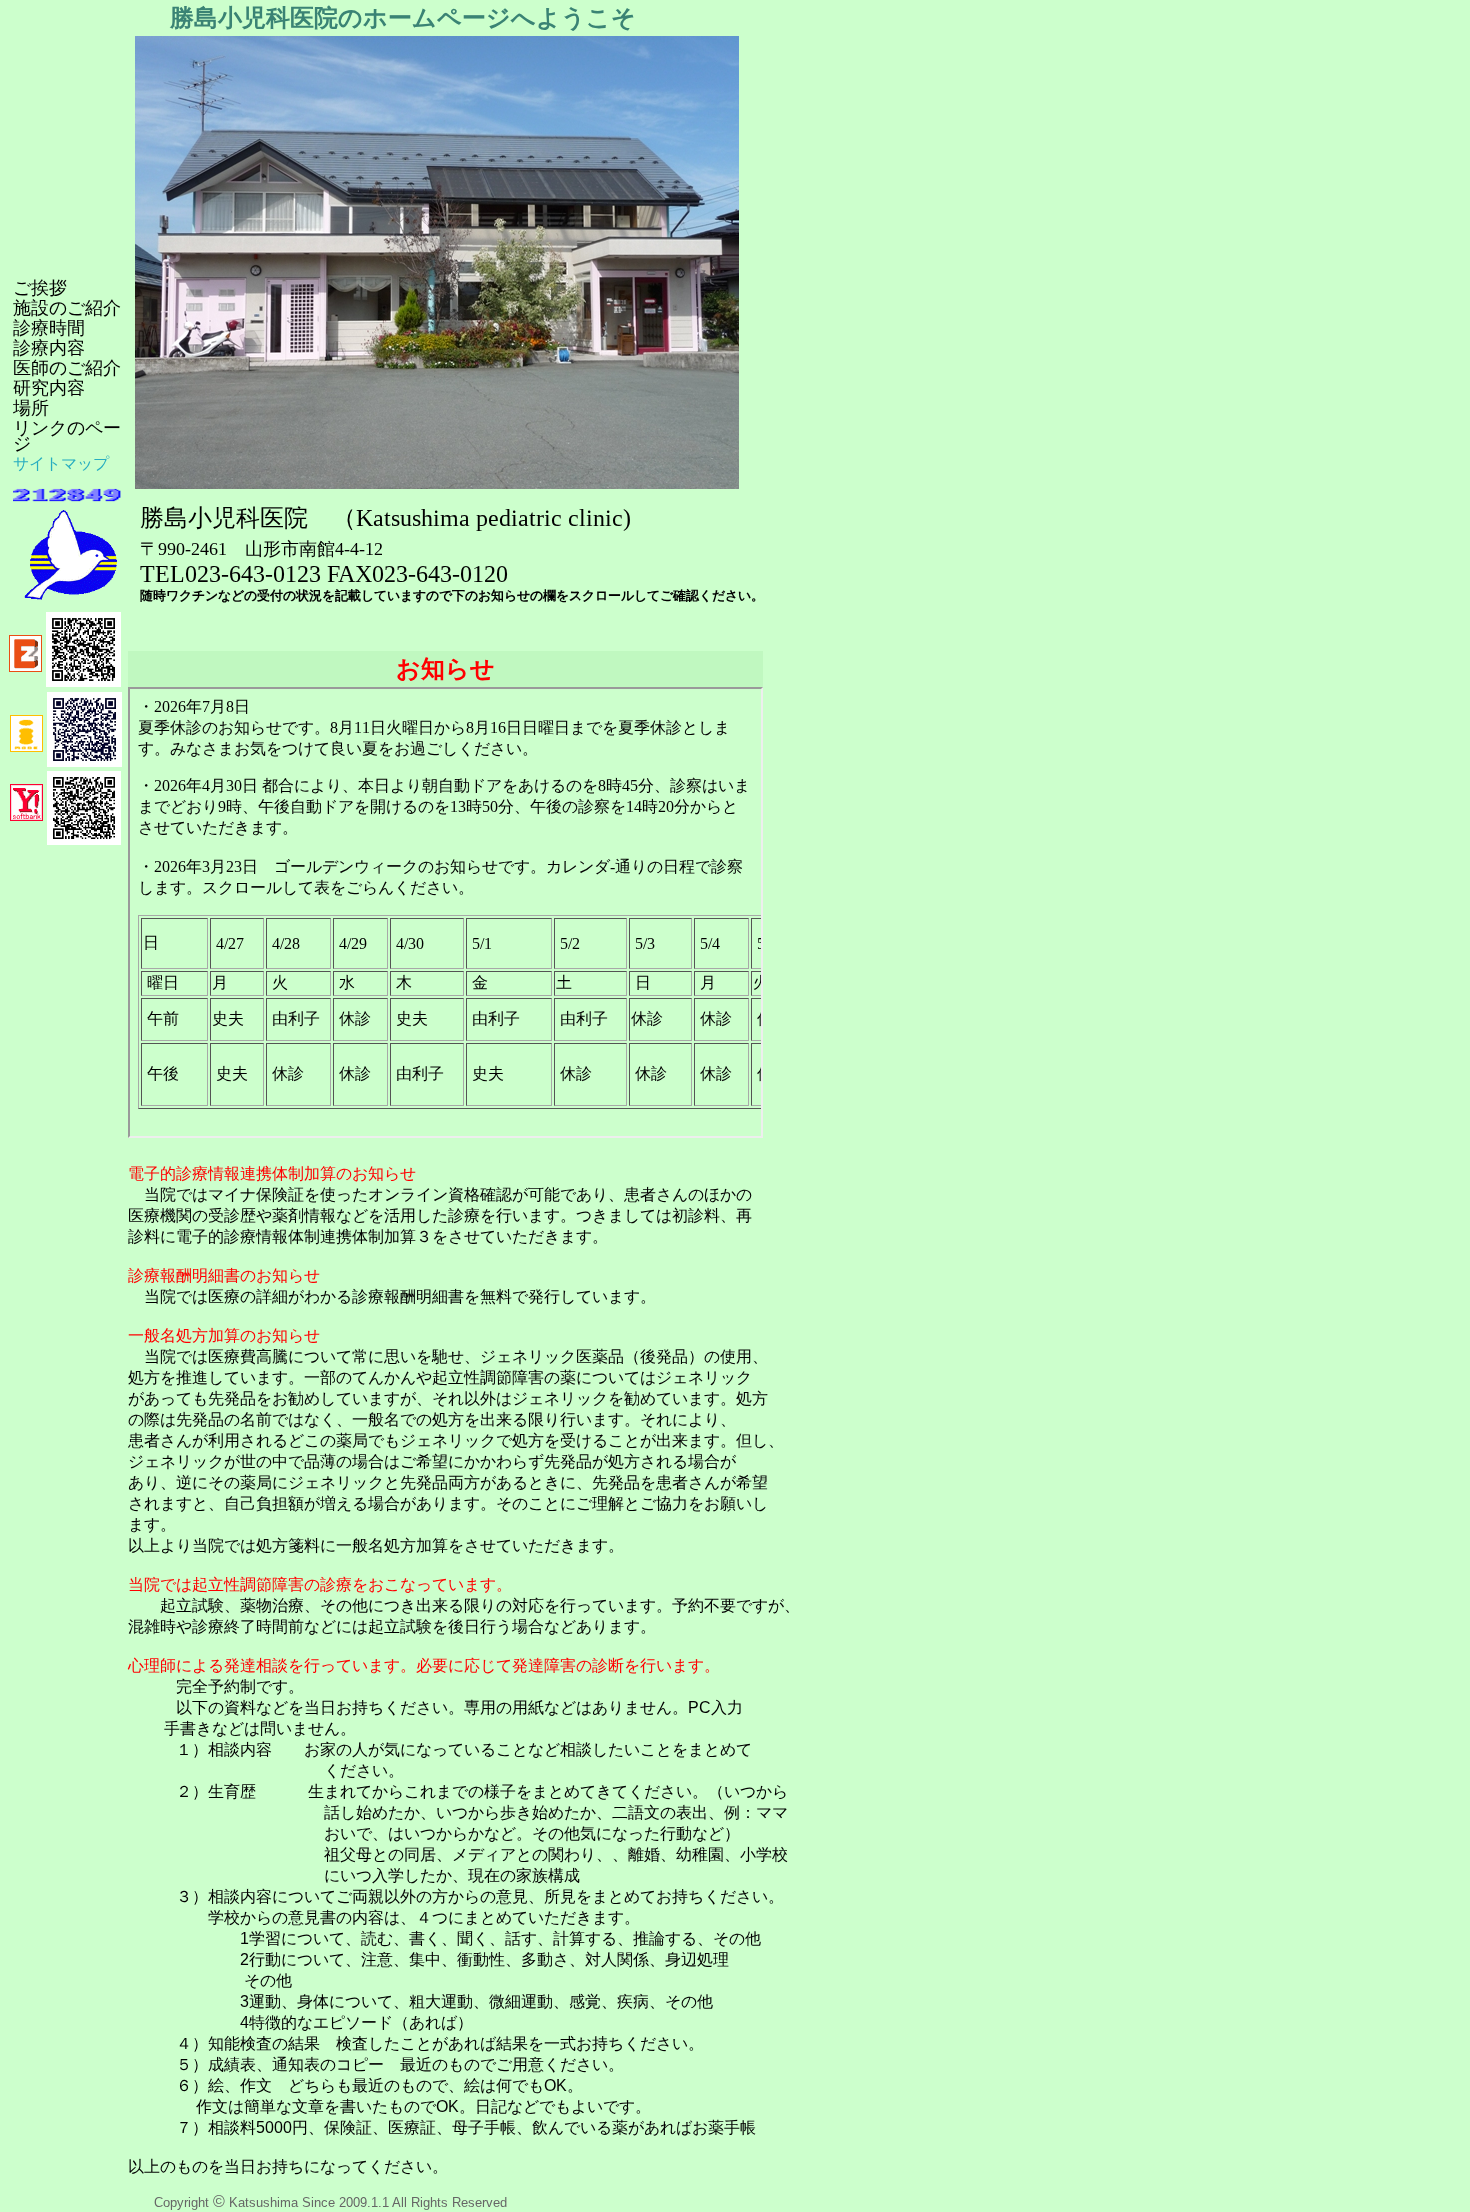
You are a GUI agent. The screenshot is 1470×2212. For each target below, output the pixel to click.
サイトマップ (61, 463)
